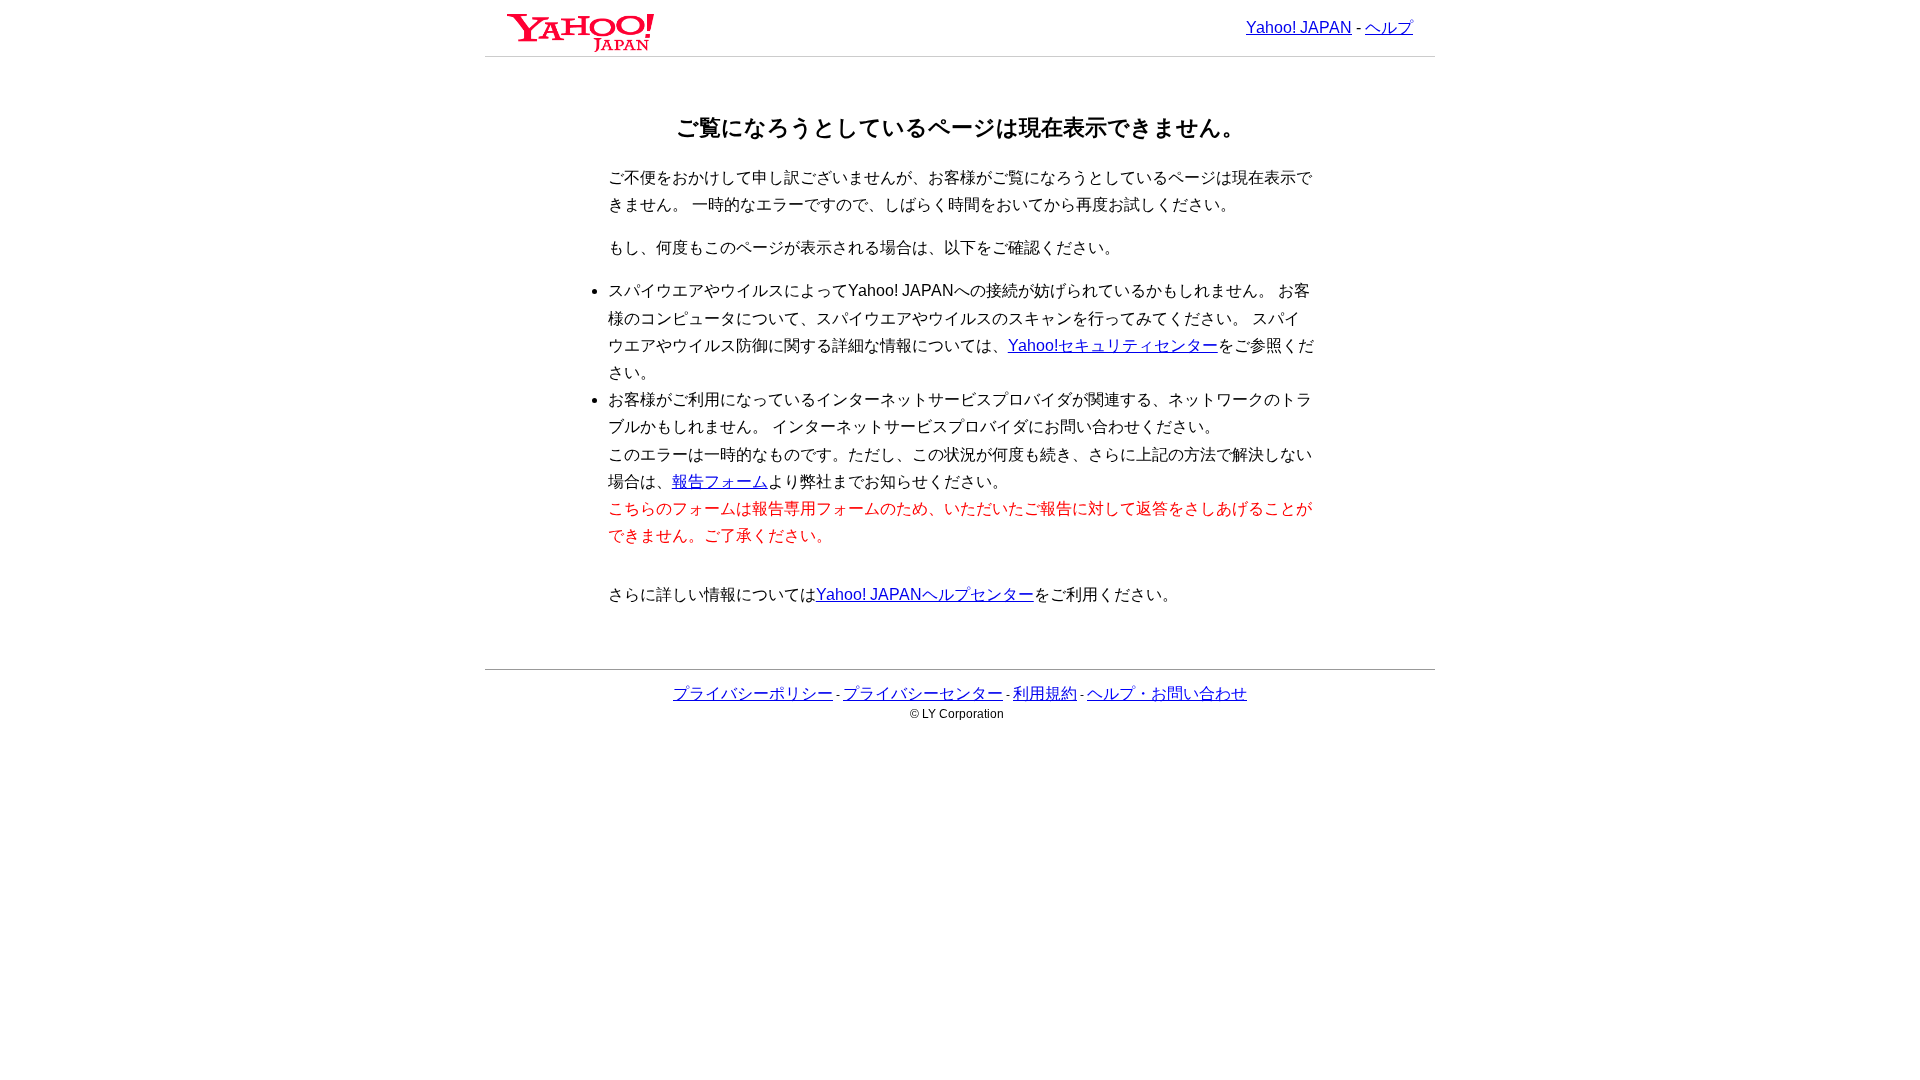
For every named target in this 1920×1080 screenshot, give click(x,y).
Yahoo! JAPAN (1299, 27)
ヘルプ (1389, 27)
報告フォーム (720, 481)
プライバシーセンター (923, 693)
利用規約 (1045, 693)
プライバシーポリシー (753, 693)
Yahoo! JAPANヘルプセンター (925, 594)
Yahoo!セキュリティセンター (1113, 345)
